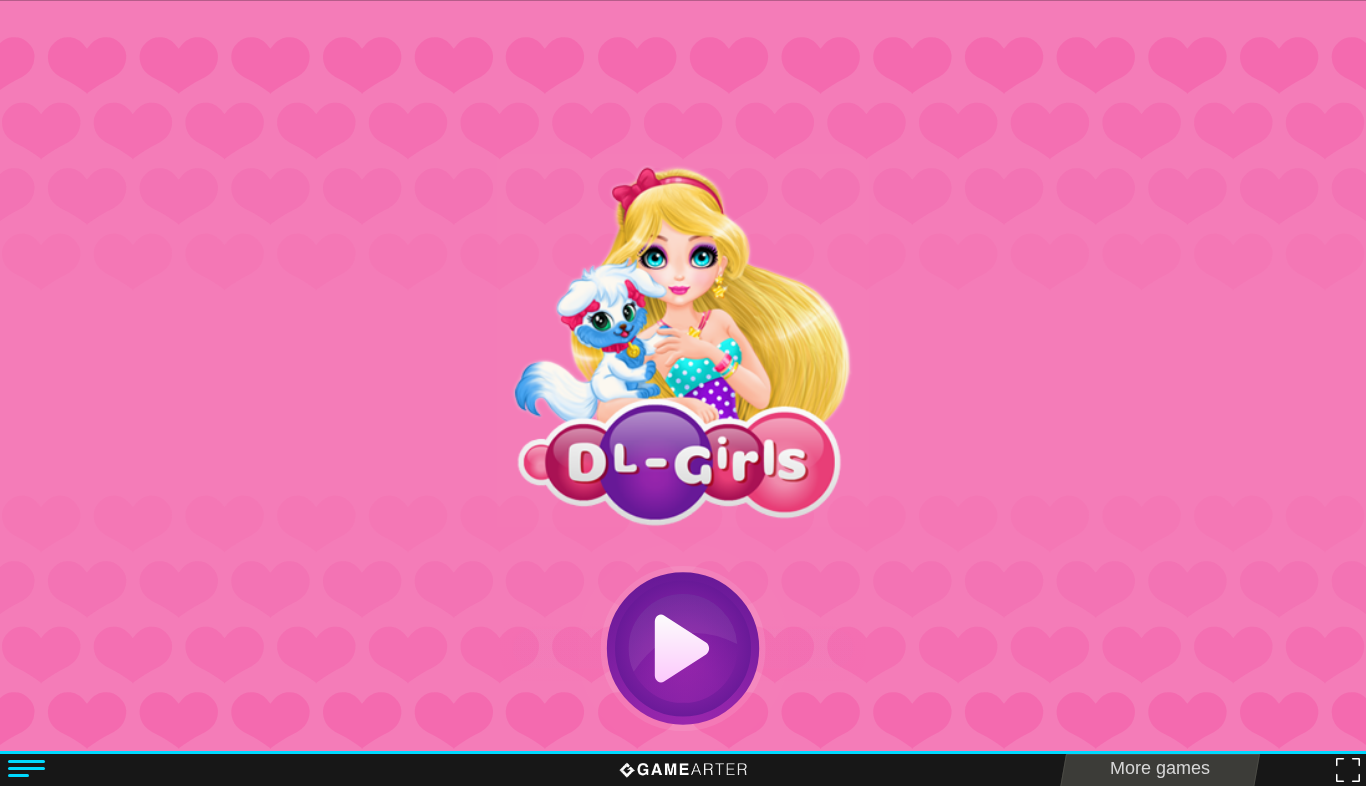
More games (1160, 768)
